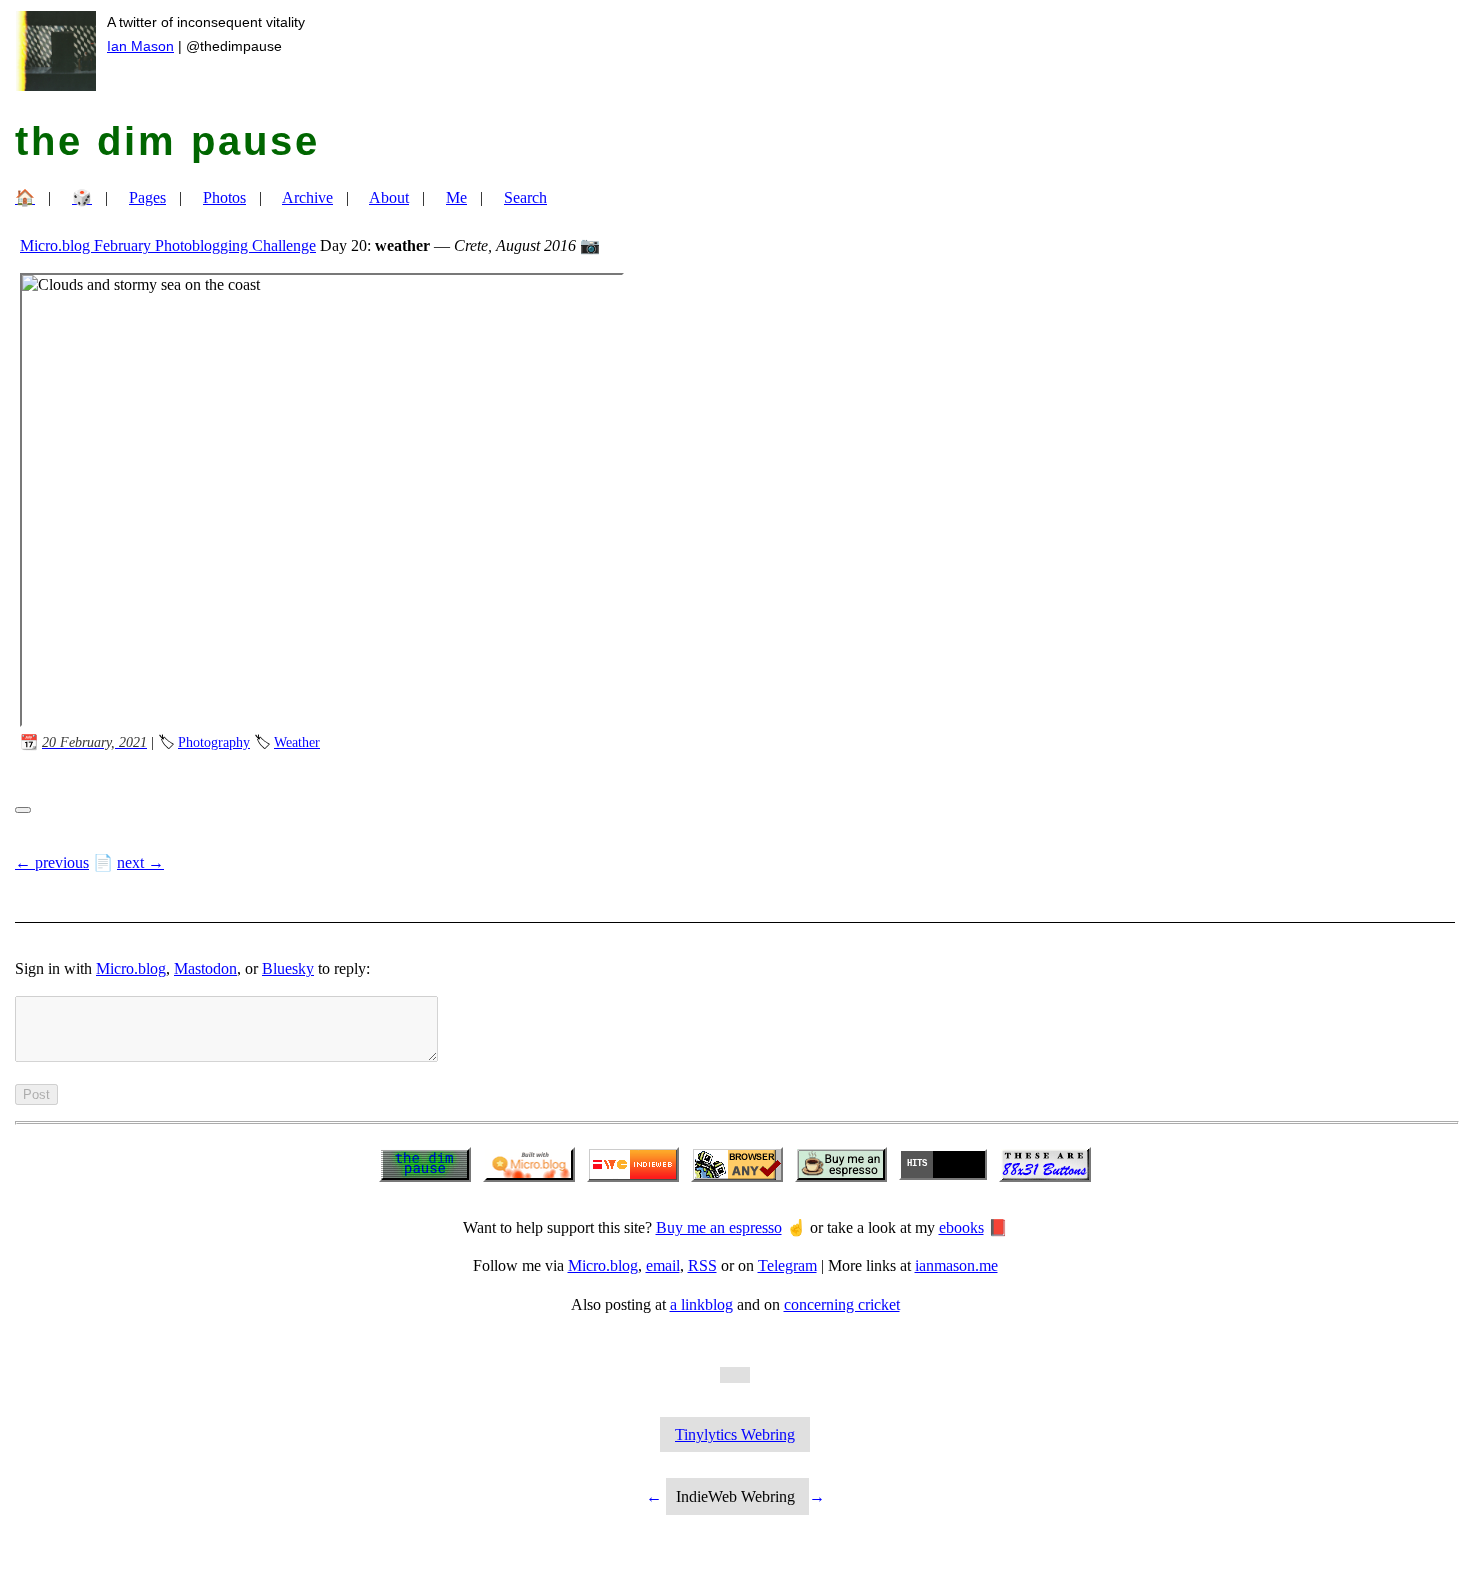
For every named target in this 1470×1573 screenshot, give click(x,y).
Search (525, 197)
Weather (297, 742)
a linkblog (701, 1304)
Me (456, 197)
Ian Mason (140, 46)
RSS (702, 1265)
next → (140, 862)
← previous (52, 862)
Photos (224, 197)
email (663, 1265)
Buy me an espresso (719, 1227)
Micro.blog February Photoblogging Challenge (168, 245)
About (389, 197)
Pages (147, 197)
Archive (307, 197)
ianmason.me (956, 1265)
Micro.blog (131, 968)
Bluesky (288, 968)
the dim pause (167, 141)
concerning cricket (842, 1304)
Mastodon (205, 968)
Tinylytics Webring (735, 1434)
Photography (214, 742)
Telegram (787, 1265)
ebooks (961, 1227)
